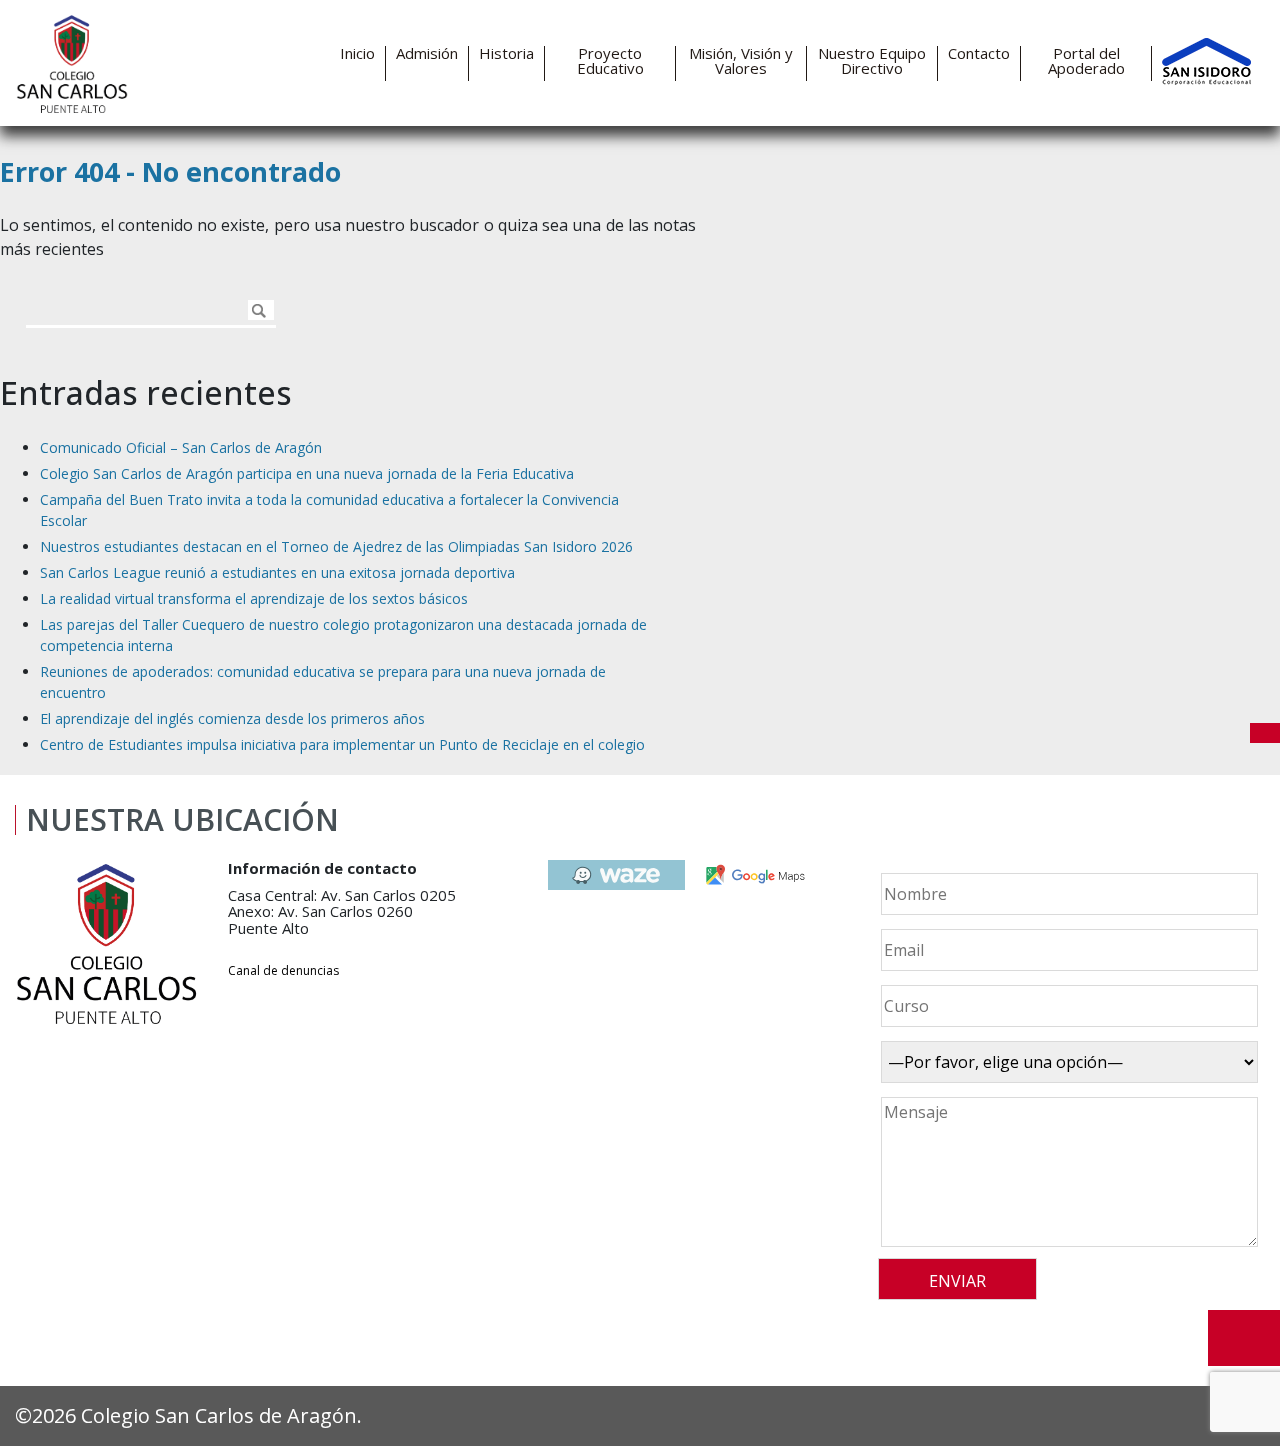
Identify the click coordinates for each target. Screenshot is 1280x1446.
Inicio (357, 53)
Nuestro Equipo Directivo (872, 61)
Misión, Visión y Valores (741, 61)
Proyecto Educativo (610, 61)
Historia (506, 53)
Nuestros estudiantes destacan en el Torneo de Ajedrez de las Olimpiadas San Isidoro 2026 (336, 546)
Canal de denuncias (283, 970)
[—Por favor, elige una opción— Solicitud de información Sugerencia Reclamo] (1066, 1062)
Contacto (979, 53)
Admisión (427, 53)
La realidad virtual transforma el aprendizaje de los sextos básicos (254, 598)
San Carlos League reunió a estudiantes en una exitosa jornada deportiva (277, 572)
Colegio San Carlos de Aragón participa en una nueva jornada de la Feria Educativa (307, 473)
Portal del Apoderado (1086, 61)
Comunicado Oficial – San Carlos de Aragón (181, 447)
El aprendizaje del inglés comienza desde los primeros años (232, 718)
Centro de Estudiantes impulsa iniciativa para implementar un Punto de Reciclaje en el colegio (342, 744)
